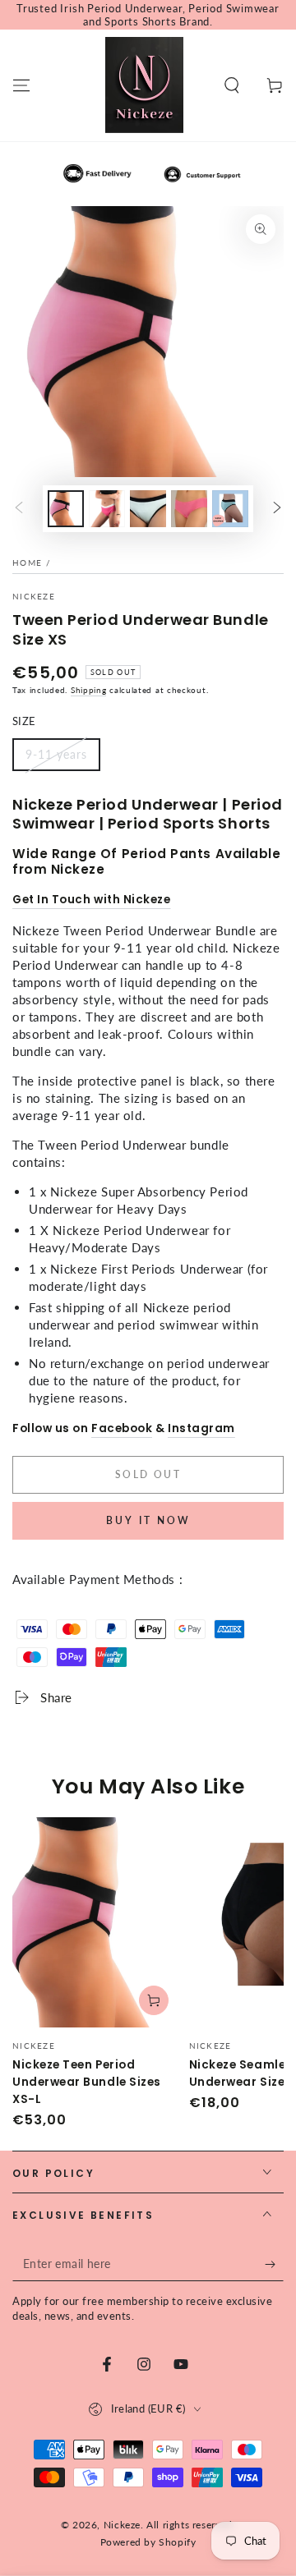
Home (27, 562)
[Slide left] (19, 509)
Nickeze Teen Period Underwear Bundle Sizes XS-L (87, 2082)
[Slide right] (277, 509)
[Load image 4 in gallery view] (189, 509)
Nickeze (34, 596)
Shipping (89, 690)
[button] (232, 85)
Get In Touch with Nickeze (92, 900)
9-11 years (56, 754)
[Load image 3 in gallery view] (148, 509)
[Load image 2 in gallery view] (107, 509)
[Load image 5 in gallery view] (230, 509)
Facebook (122, 1428)
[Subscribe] (274, 2265)
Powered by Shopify (148, 2542)
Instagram (201, 1428)
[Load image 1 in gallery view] (66, 509)
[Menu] (21, 85)
